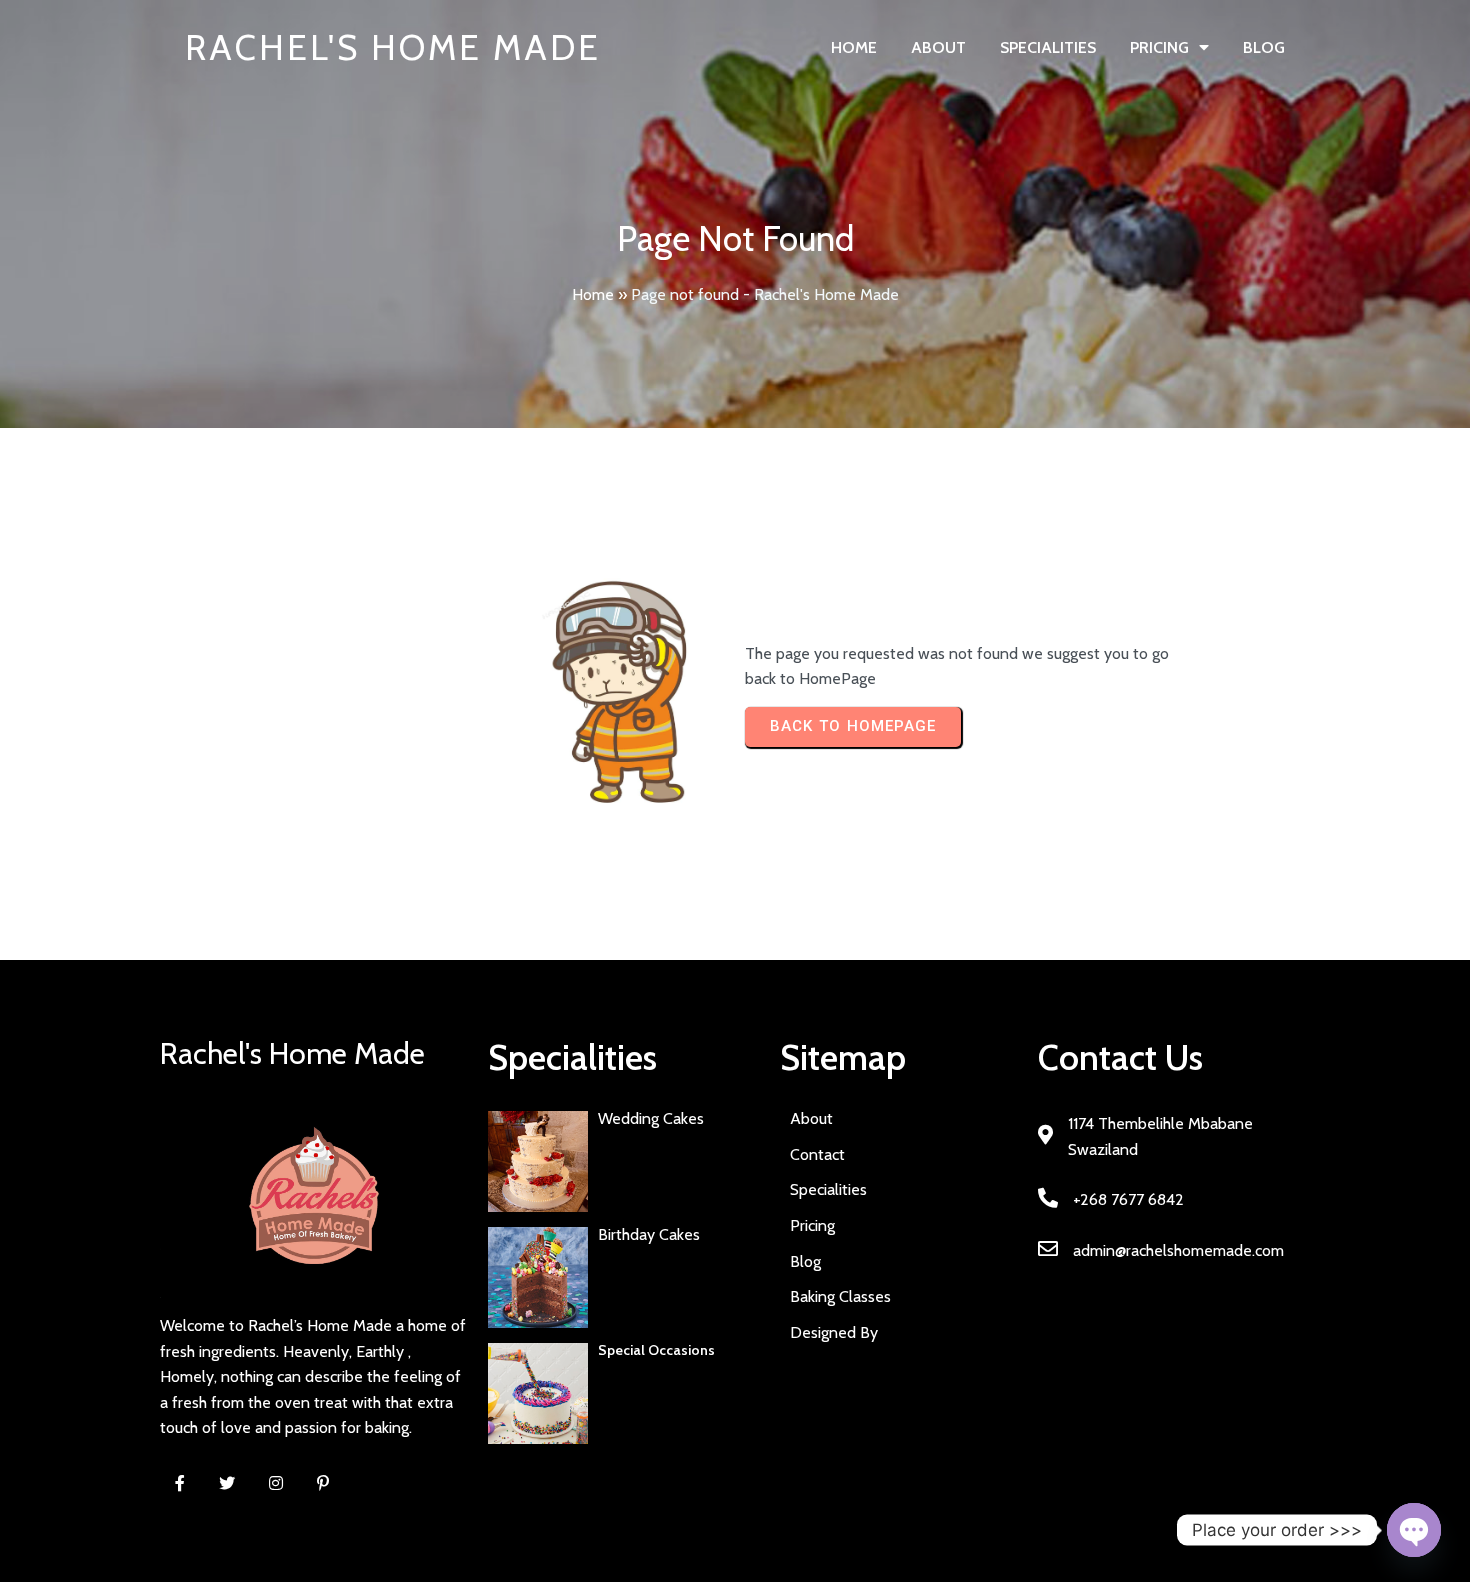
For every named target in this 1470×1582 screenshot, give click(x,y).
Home (593, 294)
